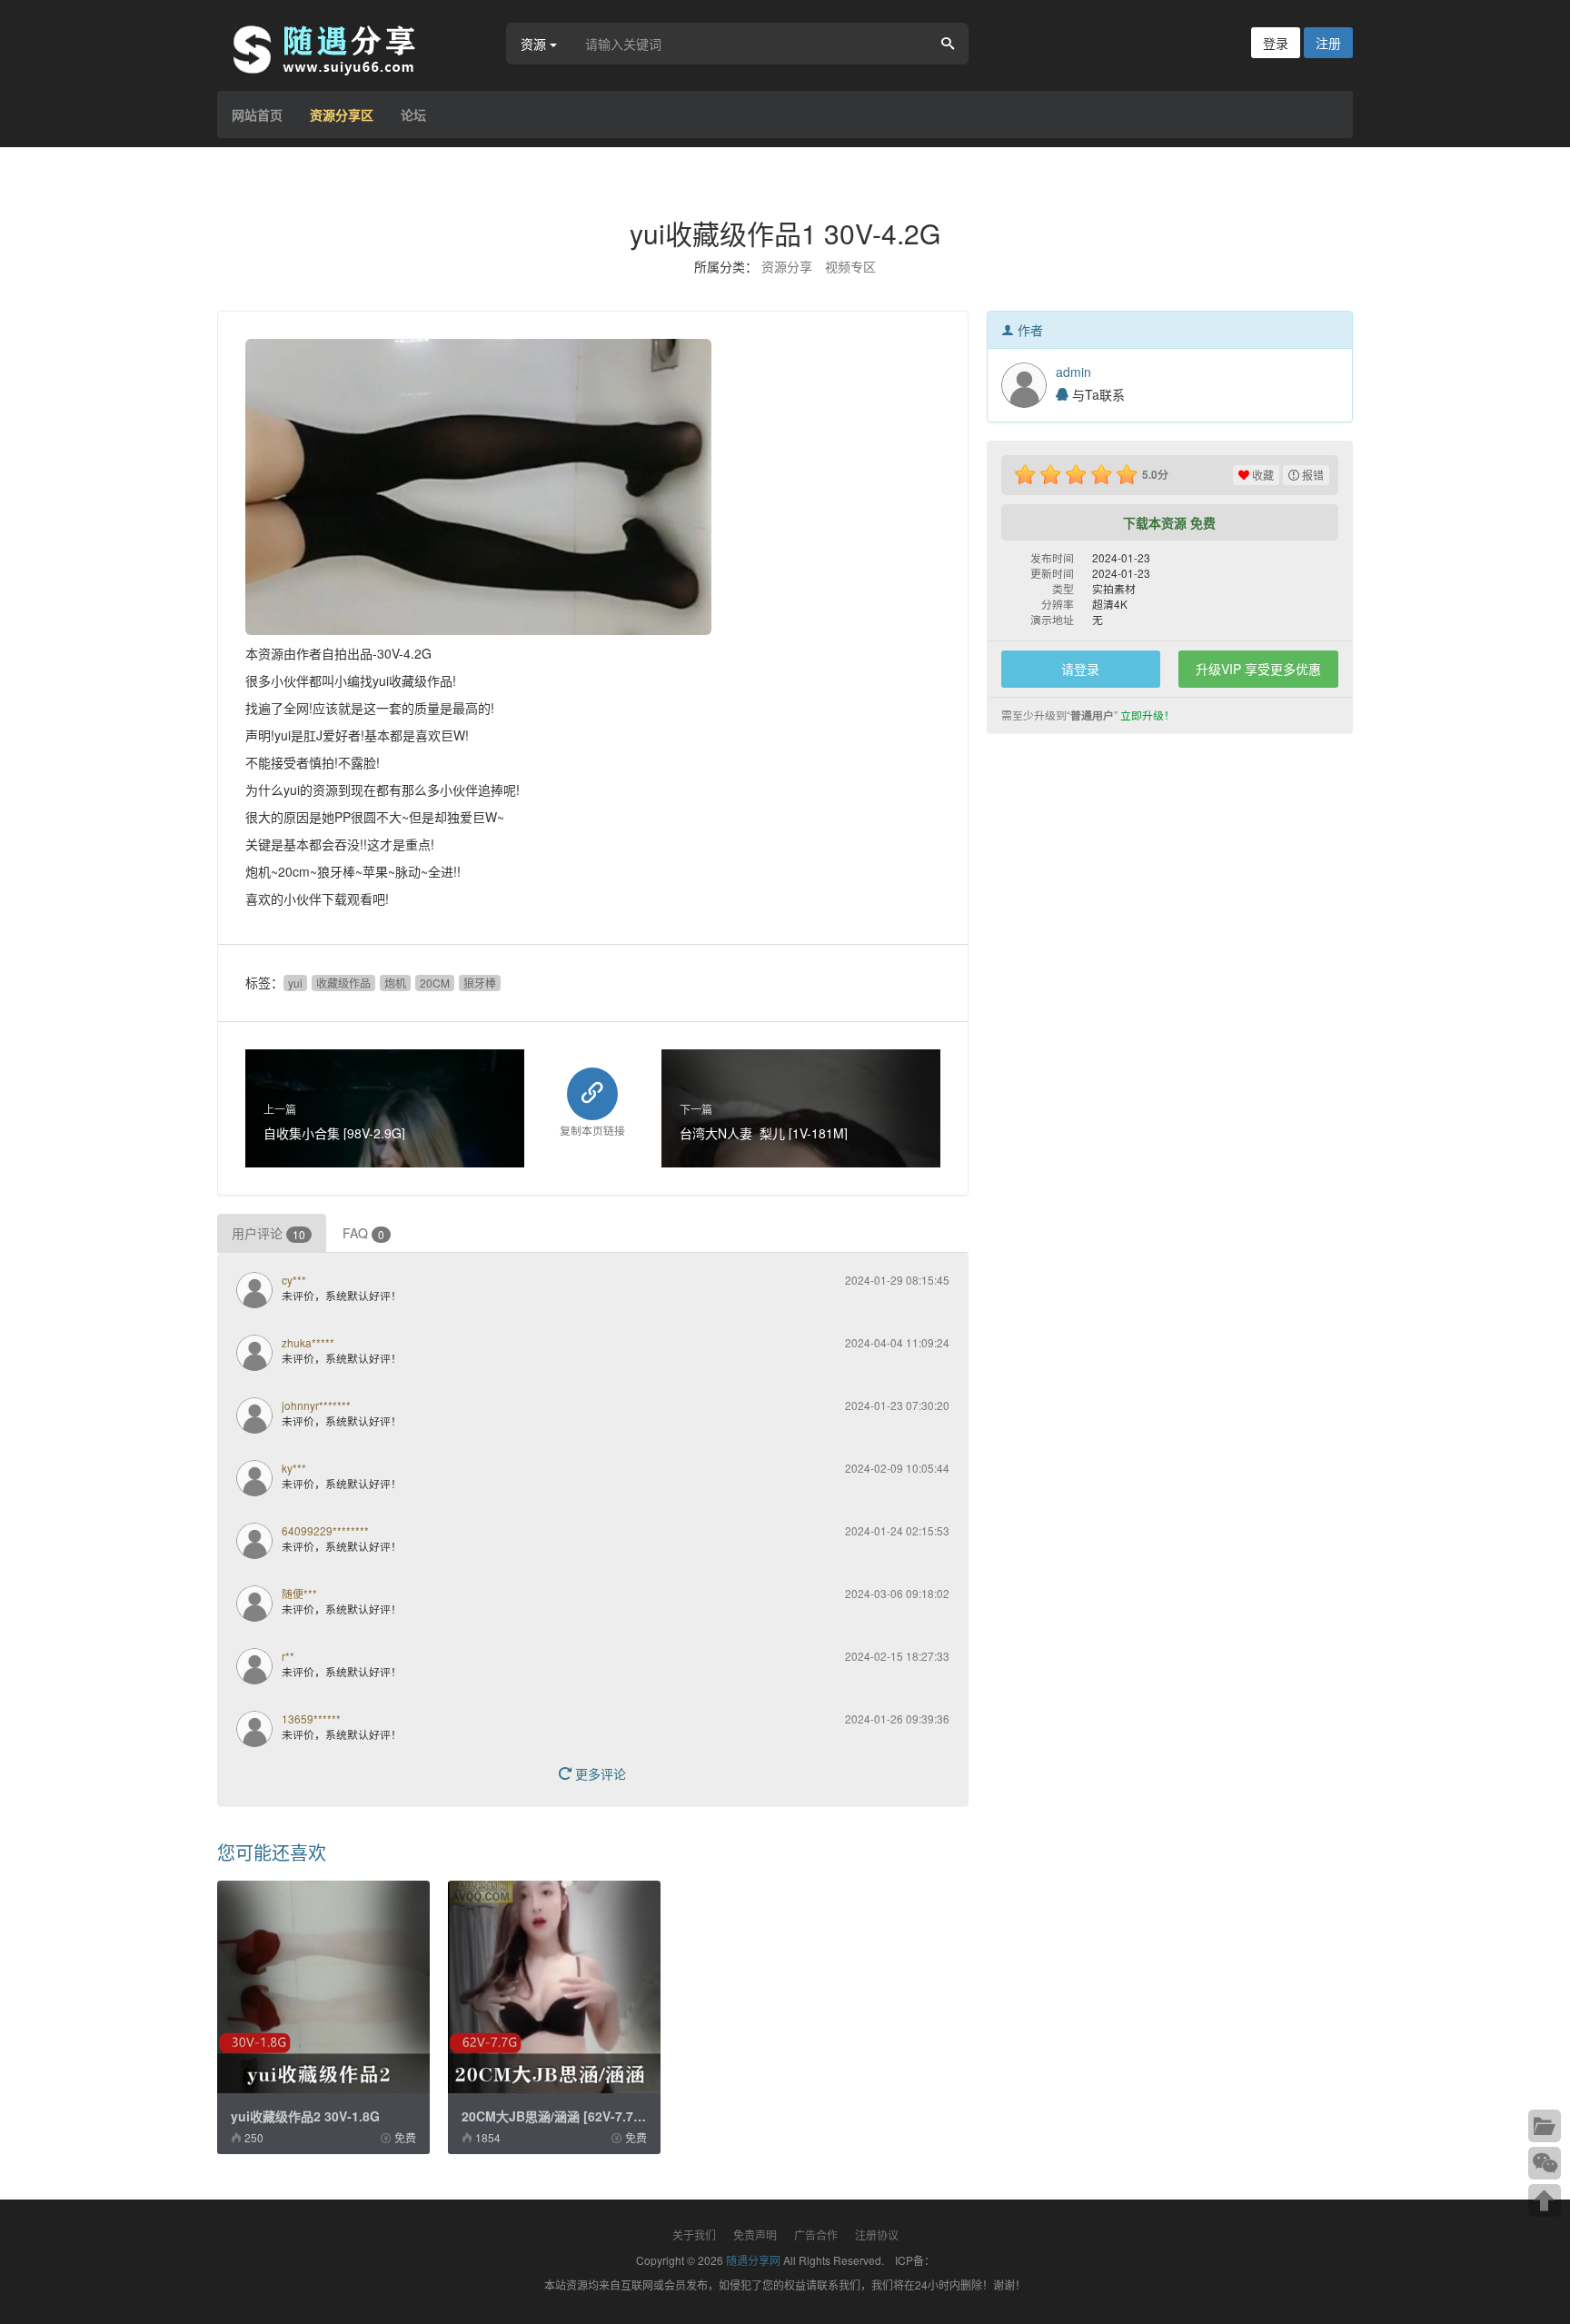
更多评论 (599, 1773)
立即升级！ (1148, 715)
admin (1073, 372)
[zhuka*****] (259, 1355)
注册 (1328, 43)
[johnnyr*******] (259, 1417)
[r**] (259, 1668)
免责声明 (755, 2235)
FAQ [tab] (363, 1233)
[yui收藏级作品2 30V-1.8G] (323, 1987)
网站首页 (257, 114)
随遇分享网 (753, 2260)
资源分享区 (342, 114)
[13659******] (259, 1731)
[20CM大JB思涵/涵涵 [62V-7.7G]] (554, 1987)
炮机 (395, 983)
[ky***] (259, 1480)
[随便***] (259, 1605)
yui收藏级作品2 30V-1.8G (305, 2116)
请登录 (1080, 669)
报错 (1312, 475)
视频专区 (850, 266)
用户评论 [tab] (268, 1233)
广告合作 (816, 2235)
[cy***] (259, 1292)
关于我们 (694, 2235)
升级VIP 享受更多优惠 (1258, 669)
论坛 (413, 114)
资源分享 (787, 266)
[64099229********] (259, 1543)
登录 (1276, 43)
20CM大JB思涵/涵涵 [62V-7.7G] (555, 2116)
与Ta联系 (1097, 394)
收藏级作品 (343, 983)
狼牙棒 (480, 983)
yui (295, 983)
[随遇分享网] (335, 48)
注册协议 (877, 2235)
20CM (435, 983)
